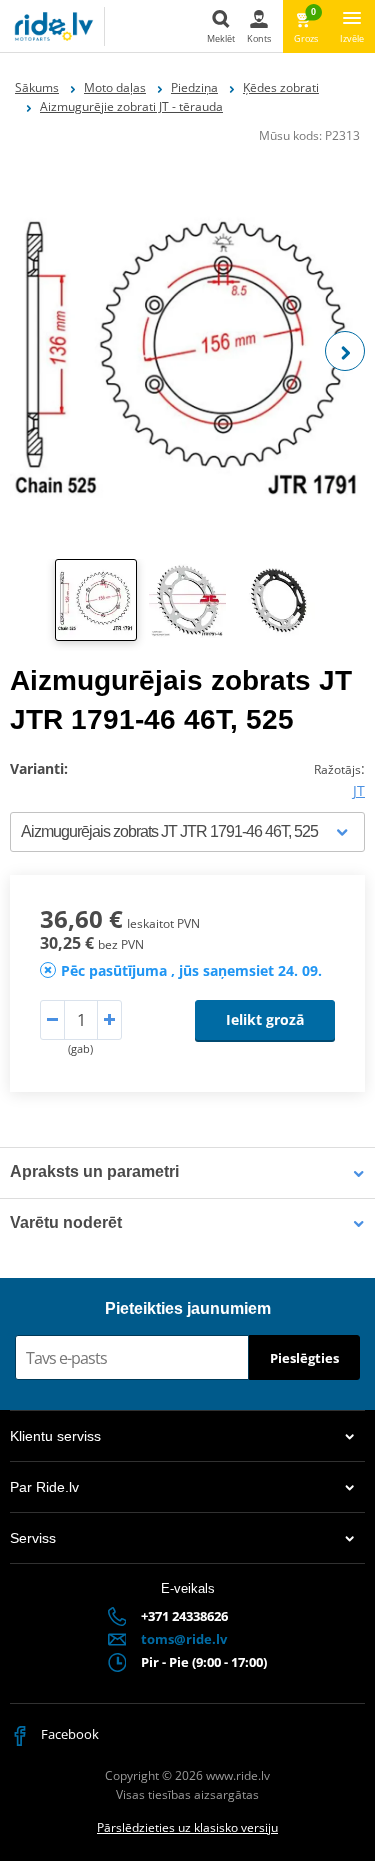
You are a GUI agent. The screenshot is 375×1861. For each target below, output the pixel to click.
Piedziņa (194, 87)
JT (359, 790)
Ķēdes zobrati (281, 87)
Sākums (37, 87)
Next (345, 351)
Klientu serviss (55, 1436)
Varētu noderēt (66, 1222)
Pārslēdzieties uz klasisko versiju (187, 1827)
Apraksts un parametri (94, 1171)
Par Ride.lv (44, 1487)
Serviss (33, 1538)
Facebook (68, 1734)
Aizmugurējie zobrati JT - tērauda (131, 106)
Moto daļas (115, 87)
